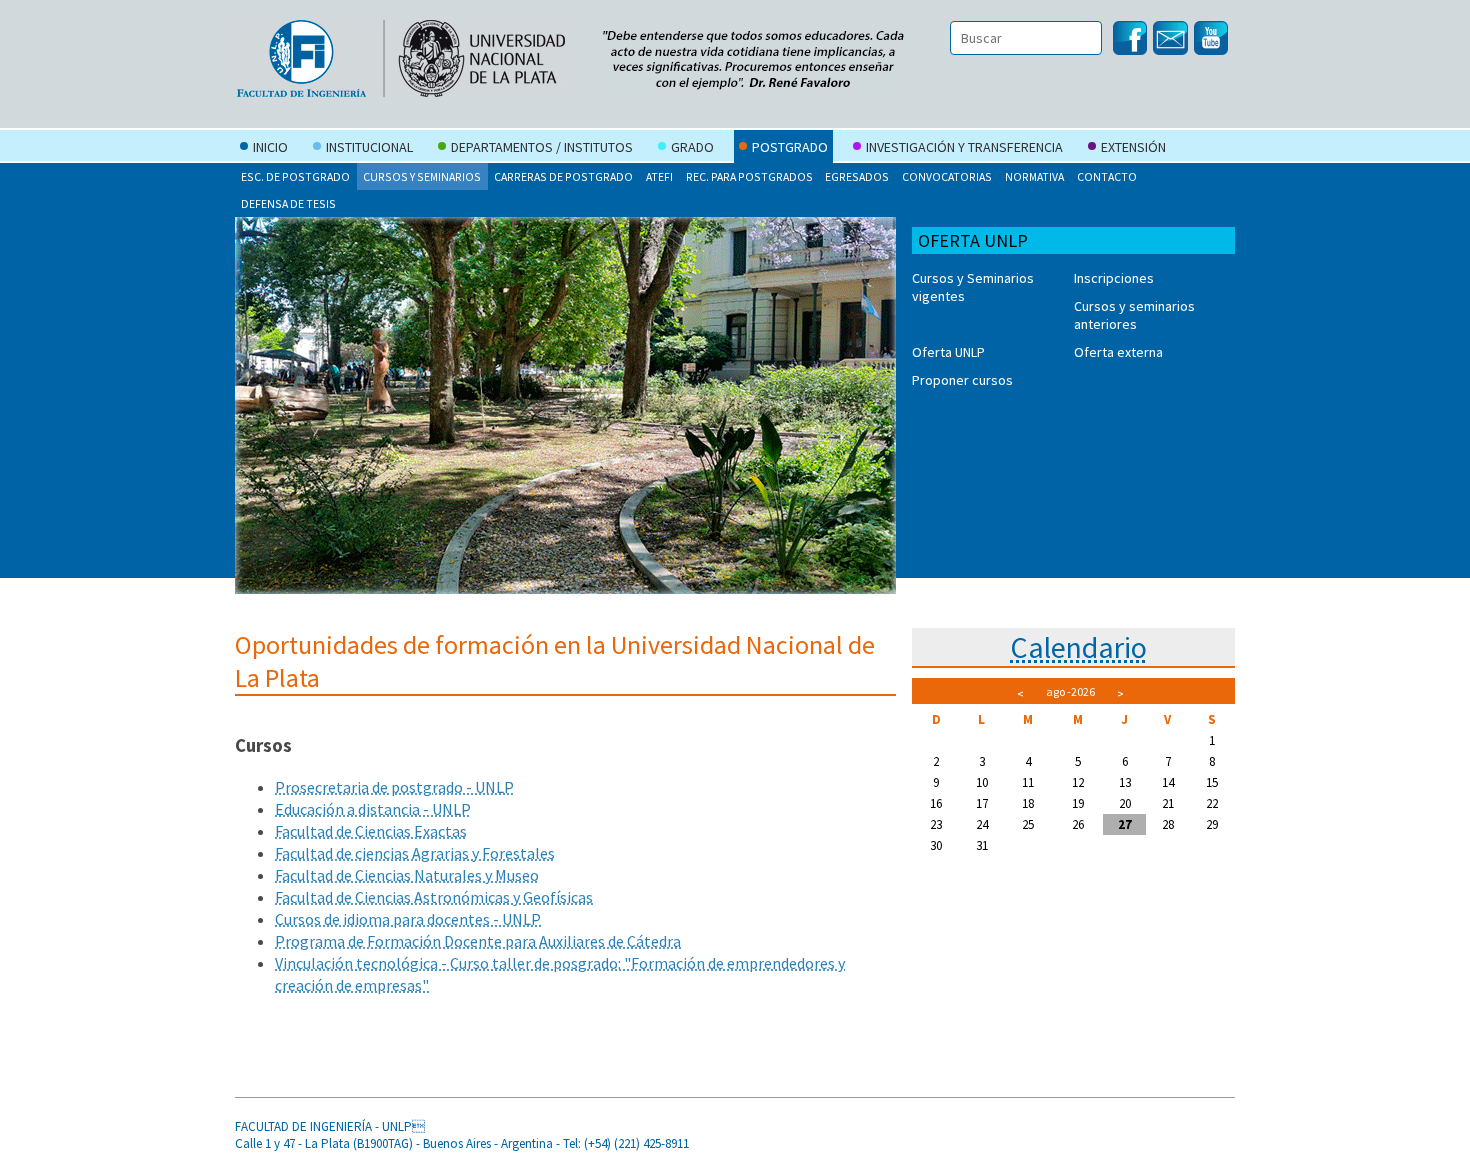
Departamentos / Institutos (542, 147)
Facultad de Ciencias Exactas (371, 831)
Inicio (270, 147)
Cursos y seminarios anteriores (1134, 315)
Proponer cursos (962, 380)
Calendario (1078, 647)
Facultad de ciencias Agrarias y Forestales (415, 853)
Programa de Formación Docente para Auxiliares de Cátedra (478, 941)
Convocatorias (947, 176)
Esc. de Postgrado (295, 176)
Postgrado (790, 147)
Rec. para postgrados (749, 176)
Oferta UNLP (948, 352)
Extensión (1133, 147)
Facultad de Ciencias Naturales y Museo (407, 875)
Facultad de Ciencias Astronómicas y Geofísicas (434, 897)
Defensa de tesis (288, 203)
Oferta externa (1118, 352)
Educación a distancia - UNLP (373, 809)
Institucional (369, 147)
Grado (692, 147)
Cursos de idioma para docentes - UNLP (408, 919)
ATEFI (659, 176)
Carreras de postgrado (563, 176)
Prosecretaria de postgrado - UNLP (394, 787)
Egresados (857, 176)
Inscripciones (1114, 278)
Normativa (1034, 176)
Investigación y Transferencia (964, 147)
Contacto (1107, 176)
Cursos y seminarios (422, 176)
